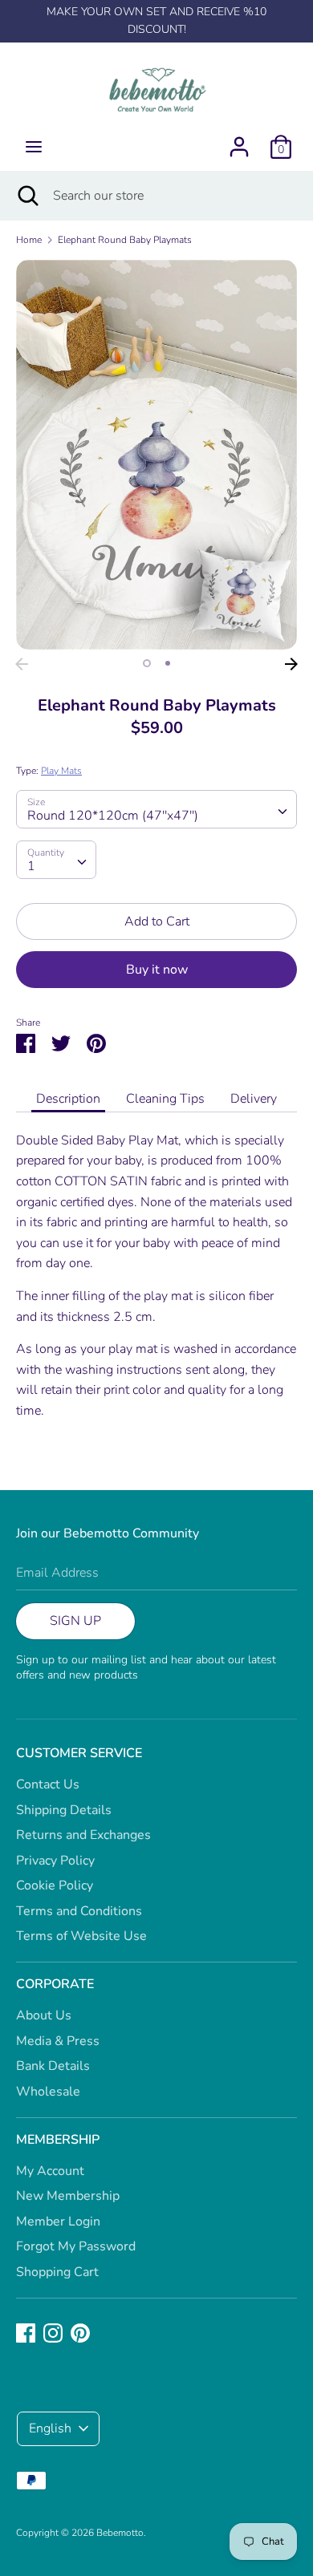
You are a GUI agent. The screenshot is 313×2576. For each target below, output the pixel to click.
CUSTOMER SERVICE (79, 1753)
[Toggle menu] (34, 147)
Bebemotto (120, 2533)
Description (68, 1099)
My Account (50, 2171)
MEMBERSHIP (58, 2140)
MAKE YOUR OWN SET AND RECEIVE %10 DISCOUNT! (156, 20)
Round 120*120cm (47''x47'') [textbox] (113, 816)
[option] (156, 455)
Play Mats (61, 771)
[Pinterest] (80, 2332)
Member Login (58, 2222)
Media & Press (58, 2041)
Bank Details (53, 2066)
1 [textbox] (31, 866)
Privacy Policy (55, 1861)
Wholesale (48, 2092)
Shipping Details (64, 1810)
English (50, 2428)
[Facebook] (26, 2332)
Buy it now (157, 970)
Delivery (254, 1099)
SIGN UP (75, 1621)
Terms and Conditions (79, 1911)
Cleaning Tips (165, 1099)
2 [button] (168, 663)
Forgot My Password (76, 2246)
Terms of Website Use (81, 1936)
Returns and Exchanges (83, 1835)
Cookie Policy (55, 1885)
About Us (44, 2015)
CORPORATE (55, 1984)
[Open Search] (26, 196)
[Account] (239, 140)
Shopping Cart (57, 2272)
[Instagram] (53, 2332)
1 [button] (147, 663)
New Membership (68, 2196)
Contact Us (48, 1784)
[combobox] (156, 809)
